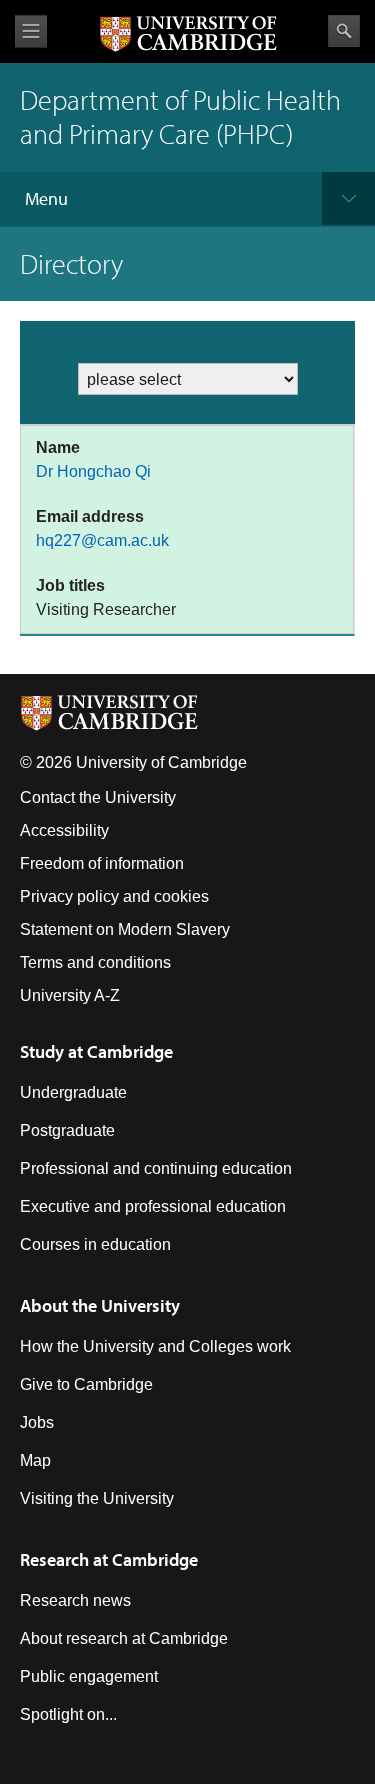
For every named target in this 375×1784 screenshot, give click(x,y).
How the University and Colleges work (155, 1346)
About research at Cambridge (124, 1638)
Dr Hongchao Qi (93, 471)
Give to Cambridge (86, 1384)
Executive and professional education (153, 1206)
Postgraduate (67, 1130)
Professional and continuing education (156, 1168)
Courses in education (95, 1244)
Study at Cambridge (96, 1051)
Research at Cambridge (109, 1559)
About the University (100, 1305)
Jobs (37, 1422)
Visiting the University (97, 1498)
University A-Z (70, 995)
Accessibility (64, 830)
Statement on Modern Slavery (125, 929)
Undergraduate (73, 1092)
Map (35, 1460)
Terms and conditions (95, 962)
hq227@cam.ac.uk (102, 540)
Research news (75, 1600)
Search (344, 31)
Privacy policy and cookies (114, 896)
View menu (31, 31)
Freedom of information (102, 863)
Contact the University (98, 797)
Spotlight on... (68, 1714)
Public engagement (89, 1676)
